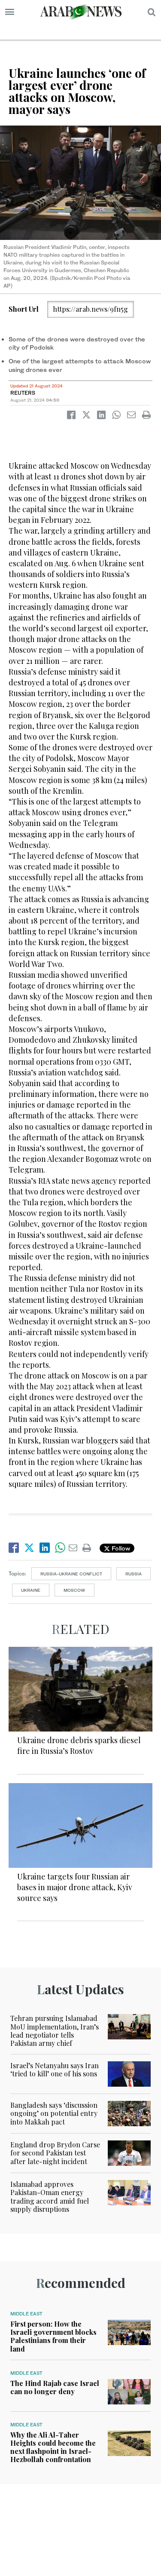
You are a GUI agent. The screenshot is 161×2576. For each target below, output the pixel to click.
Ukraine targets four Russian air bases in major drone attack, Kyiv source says (75, 1887)
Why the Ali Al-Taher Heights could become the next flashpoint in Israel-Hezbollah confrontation (53, 2447)
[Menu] (10, 12)
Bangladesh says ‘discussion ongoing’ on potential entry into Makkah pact (54, 2113)
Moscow (74, 1590)
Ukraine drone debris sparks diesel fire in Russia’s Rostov (79, 1745)
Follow (120, 1548)
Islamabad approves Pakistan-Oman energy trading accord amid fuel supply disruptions (50, 2197)
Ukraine (31, 1590)
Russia (134, 1574)
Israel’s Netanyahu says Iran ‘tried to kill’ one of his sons (55, 2069)
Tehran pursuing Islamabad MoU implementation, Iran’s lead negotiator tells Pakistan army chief (55, 2031)
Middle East (26, 2314)
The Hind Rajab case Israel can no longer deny (55, 2387)
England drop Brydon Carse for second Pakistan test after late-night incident (55, 2153)
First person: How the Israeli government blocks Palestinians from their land (53, 2336)
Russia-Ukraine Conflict (71, 1574)
